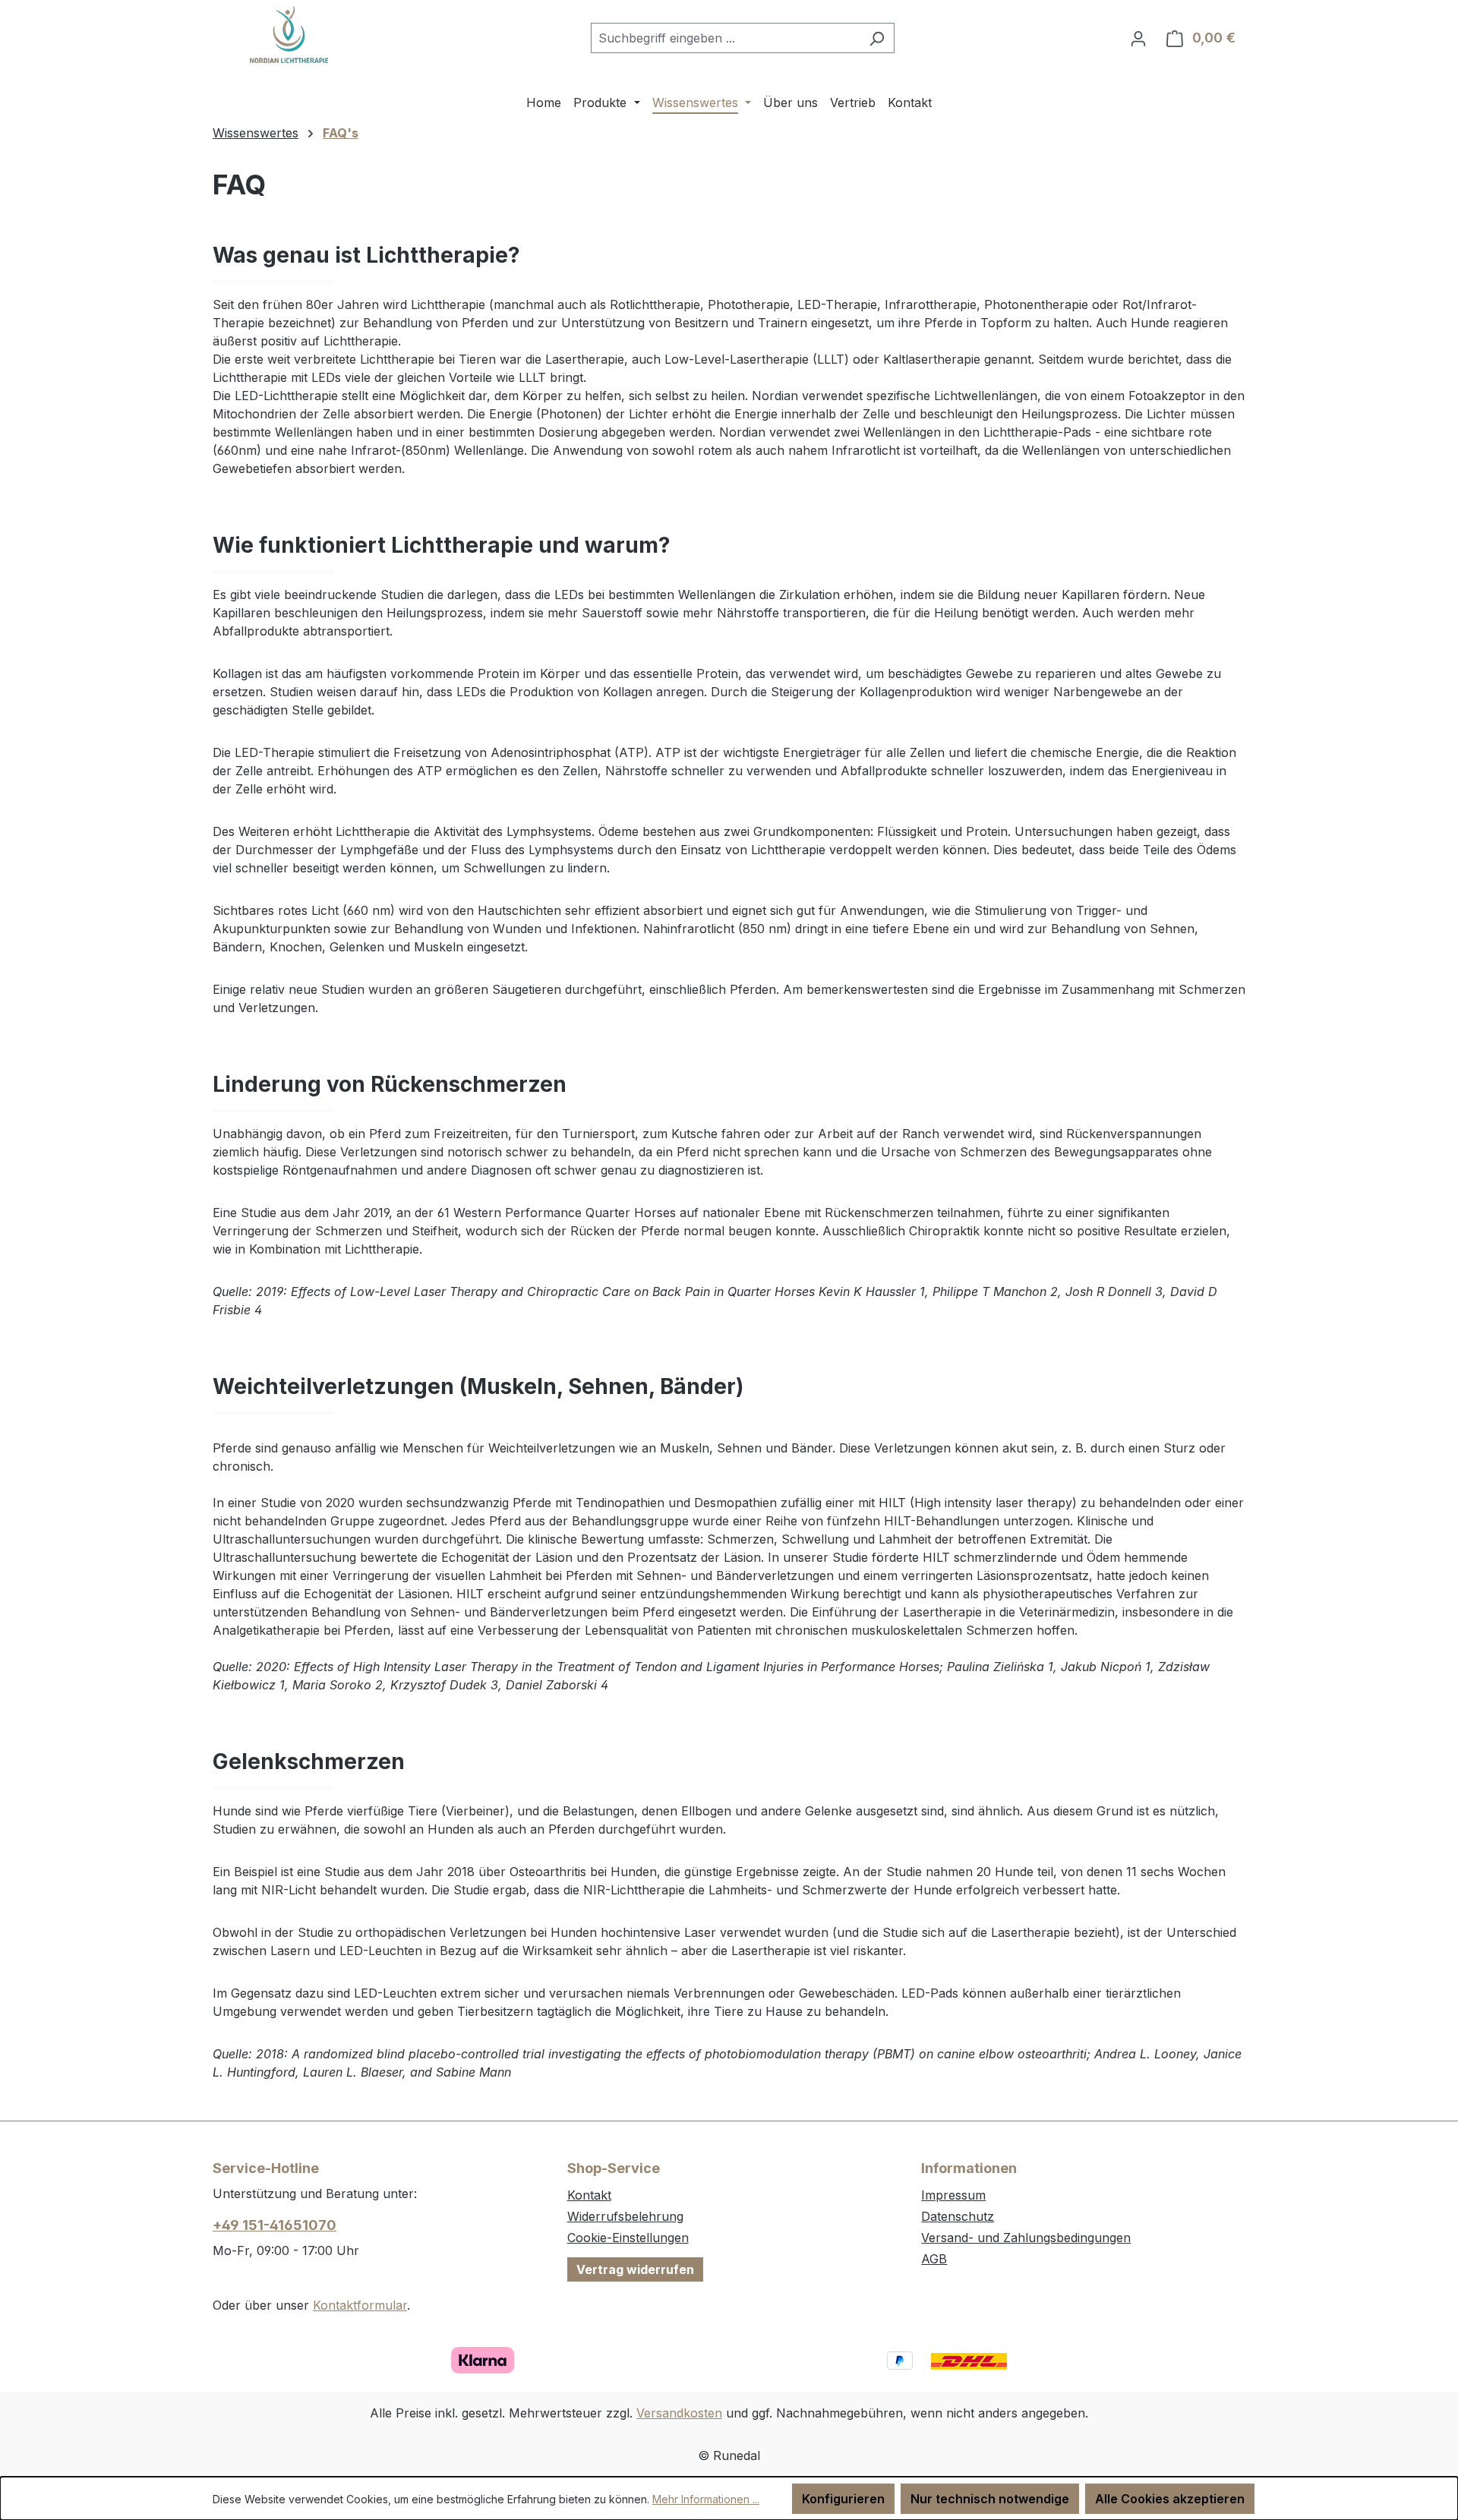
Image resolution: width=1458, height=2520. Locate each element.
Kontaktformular (360, 2305)
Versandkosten (679, 2413)
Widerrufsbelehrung (625, 2216)
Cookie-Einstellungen (628, 2238)
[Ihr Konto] (1138, 38)
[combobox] (725, 38)
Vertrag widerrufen (635, 2269)
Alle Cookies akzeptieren (1170, 2499)
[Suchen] (877, 38)
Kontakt (589, 2195)
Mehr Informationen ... (706, 2499)
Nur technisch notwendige (990, 2499)
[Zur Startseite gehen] (289, 35)
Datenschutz (958, 2216)
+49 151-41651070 (275, 2225)
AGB (934, 2259)
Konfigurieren (843, 2499)
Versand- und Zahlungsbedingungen (1026, 2238)
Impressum (953, 2195)
